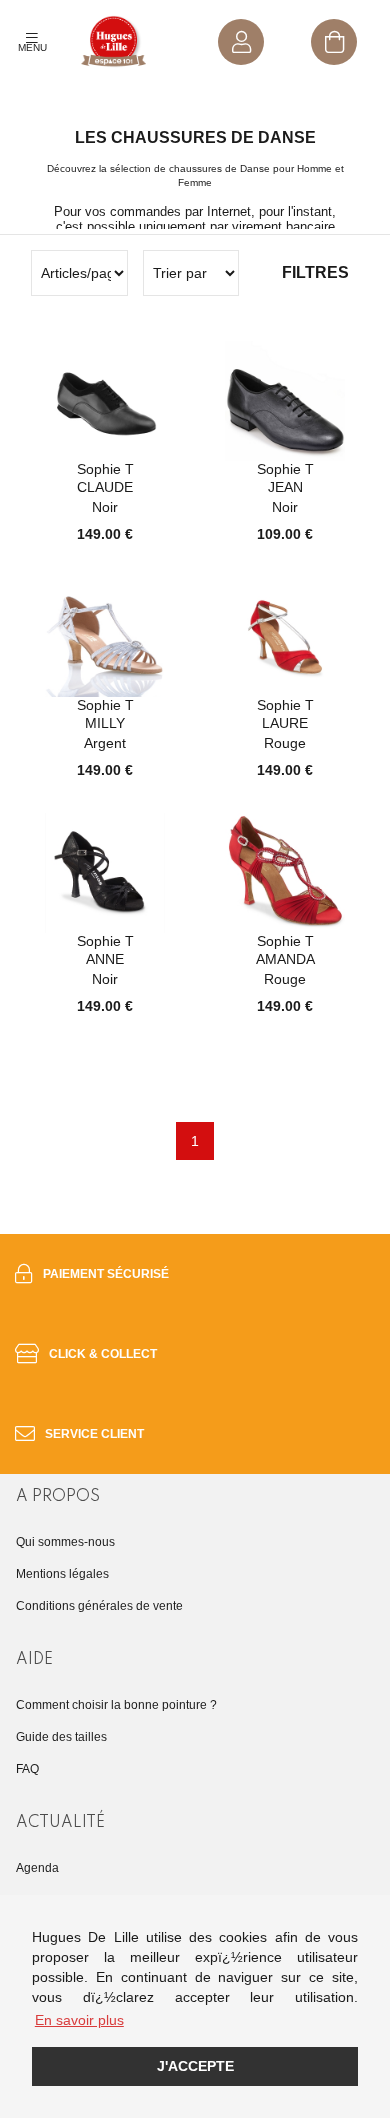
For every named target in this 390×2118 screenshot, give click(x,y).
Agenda (37, 1868)
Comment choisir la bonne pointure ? (116, 1705)
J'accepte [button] (195, 2066)
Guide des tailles (61, 1737)
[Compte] (241, 42)
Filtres (315, 272)
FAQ (27, 1769)
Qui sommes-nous (65, 1542)
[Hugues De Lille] (114, 42)
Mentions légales (62, 1574)
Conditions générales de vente (99, 1606)
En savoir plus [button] (79, 2020)
